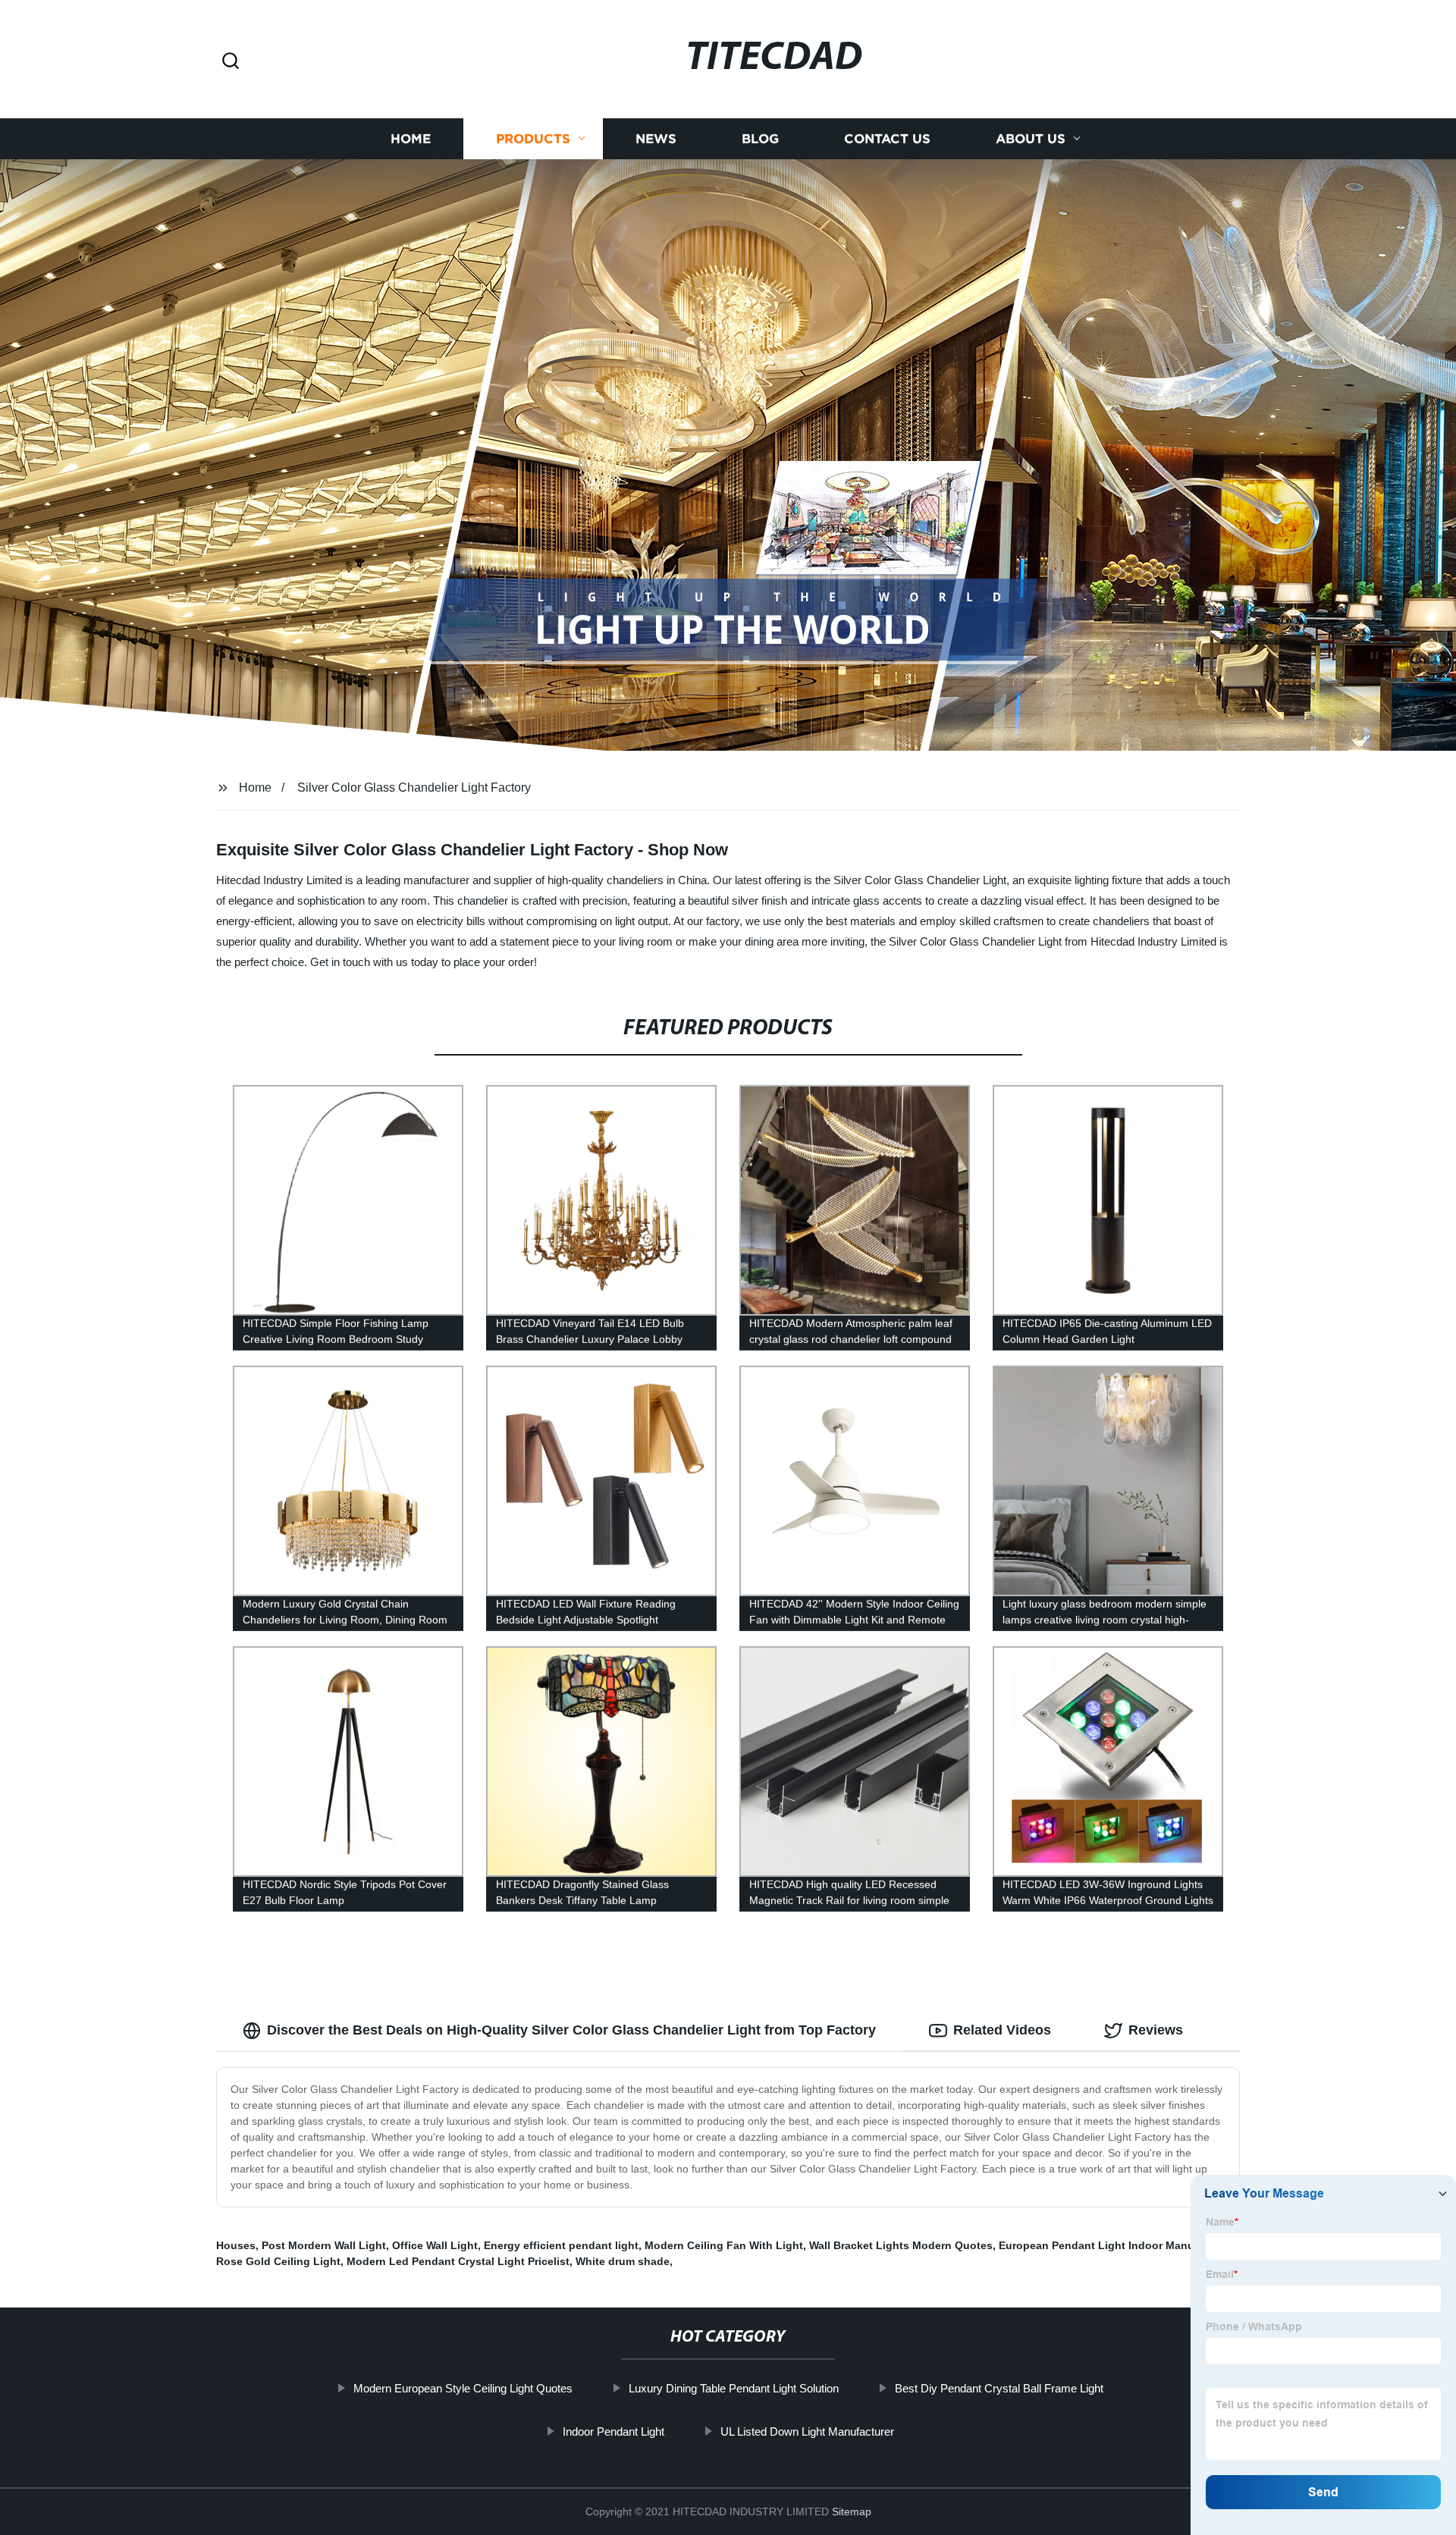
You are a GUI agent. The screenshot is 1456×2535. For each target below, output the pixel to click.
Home (411, 138)
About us (1031, 138)
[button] (231, 62)
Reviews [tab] (1156, 2030)
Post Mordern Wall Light (324, 2245)
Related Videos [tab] (1002, 2030)
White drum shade (623, 2261)
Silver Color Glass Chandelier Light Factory (414, 787)
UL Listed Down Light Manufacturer (807, 2431)
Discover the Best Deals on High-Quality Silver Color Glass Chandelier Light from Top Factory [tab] (571, 2030)
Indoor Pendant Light (613, 2431)
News (656, 138)
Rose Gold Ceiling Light (278, 2261)
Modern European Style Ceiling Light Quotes (463, 2388)
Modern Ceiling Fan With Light (724, 2245)
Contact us (887, 138)
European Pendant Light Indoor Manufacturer (1116, 2245)
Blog (760, 138)
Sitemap (852, 2511)
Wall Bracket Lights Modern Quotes (901, 2245)
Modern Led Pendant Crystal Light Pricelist (458, 2261)
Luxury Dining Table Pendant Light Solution (734, 2388)
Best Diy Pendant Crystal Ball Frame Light (999, 2388)
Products (533, 138)
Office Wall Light (435, 2245)
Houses (236, 2245)
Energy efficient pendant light (561, 2245)
